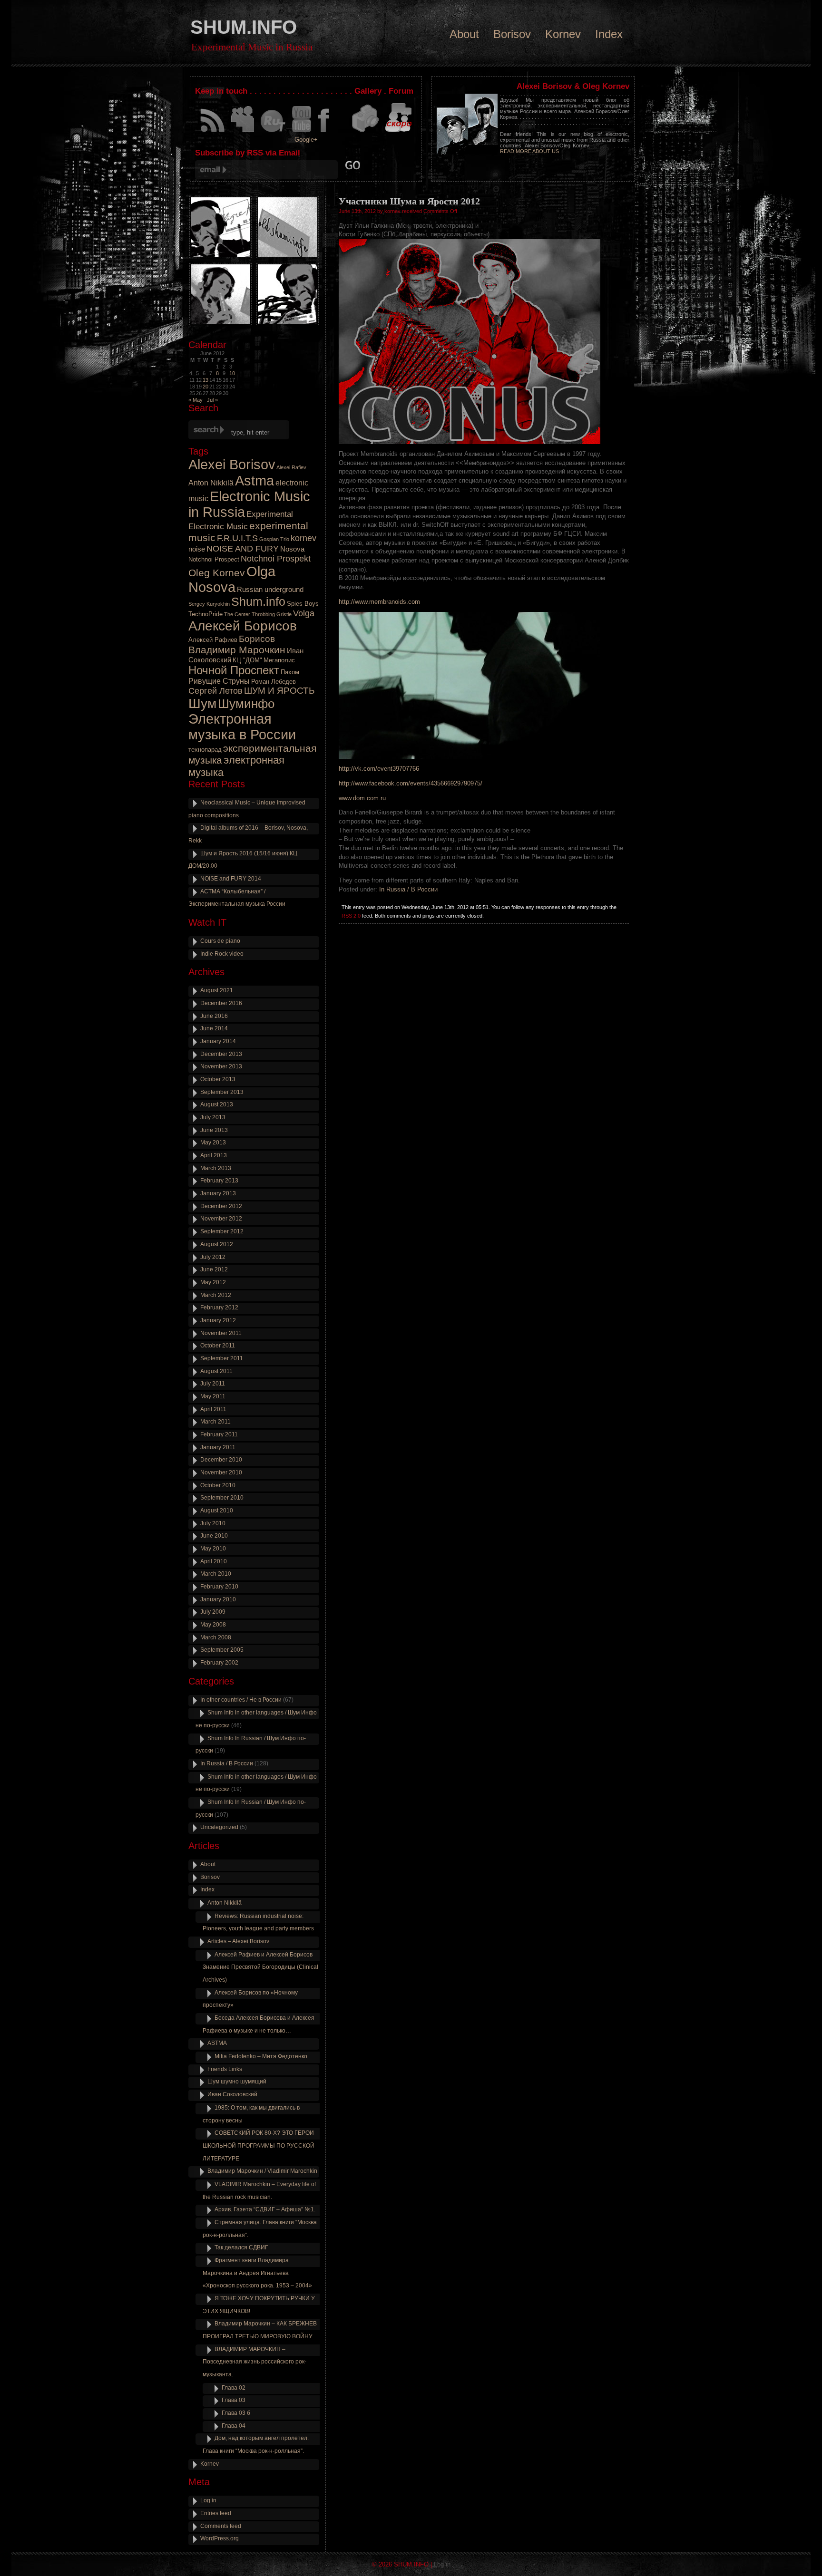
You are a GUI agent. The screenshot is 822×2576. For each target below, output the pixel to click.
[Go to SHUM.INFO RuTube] (273, 132)
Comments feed (221, 2526)
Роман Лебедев (274, 682)
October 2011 (218, 1346)
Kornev (563, 34)
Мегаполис (279, 660)
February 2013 (219, 1181)
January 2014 (218, 1041)
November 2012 (221, 1219)
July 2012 (213, 1257)
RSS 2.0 (351, 916)
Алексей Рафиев (213, 640)
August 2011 (216, 1371)
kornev (303, 538)
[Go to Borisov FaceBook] (332, 132)
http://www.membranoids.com (379, 602)
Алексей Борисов (243, 626)
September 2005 (222, 1650)
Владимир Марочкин (237, 650)
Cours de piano (220, 941)
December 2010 (221, 1460)
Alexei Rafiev (291, 467)
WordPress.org (220, 2538)
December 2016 (221, 1003)
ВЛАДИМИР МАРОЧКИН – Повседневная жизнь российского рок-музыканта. (254, 2362)
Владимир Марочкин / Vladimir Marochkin (262, 2171)
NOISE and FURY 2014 (231, 879)
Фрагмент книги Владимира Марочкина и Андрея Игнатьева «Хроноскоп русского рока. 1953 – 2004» (257, 2273)
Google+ (306, 140)
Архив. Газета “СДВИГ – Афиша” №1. (265, 2209)
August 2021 (217, 990)
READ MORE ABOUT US (529, 151)
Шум (202, 703)
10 (232, 373)
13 (205, 380)
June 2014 (214, 1028)
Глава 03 (234, 2400)
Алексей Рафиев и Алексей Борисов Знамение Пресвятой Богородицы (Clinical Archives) (260, 1967)
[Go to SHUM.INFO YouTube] (302, 132)
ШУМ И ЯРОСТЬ (279, 691)
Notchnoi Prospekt (276, 559)
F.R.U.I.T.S (237, 538)
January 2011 (218, 1447)
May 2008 (213, 1625)
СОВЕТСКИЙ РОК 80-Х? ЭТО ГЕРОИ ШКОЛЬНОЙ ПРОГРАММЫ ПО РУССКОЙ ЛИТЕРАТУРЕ (259, 2145)
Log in (208, 2500)
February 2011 (219, 1434)
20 (205, 387)
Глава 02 (234, 2388)
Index (609, 34)
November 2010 (221, 1472)
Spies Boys (303, 604)
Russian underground (270, 590)
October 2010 (218, 1485)
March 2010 (216, 1574)
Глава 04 (234, 2426)
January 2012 (218, 1320)
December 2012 (221, 1206)
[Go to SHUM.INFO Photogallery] (365, 132)
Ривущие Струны (219, 681)
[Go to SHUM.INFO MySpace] (243, 132)
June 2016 (214, 1016)
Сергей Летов (215, 691)
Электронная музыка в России (242, 727)
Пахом (290, 672)
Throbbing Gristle (272, 614)
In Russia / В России (408, 889)
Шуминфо (246, 704)
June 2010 (214, 1536)
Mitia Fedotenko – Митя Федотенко (261, 2056)
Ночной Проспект (234, 670)
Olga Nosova (232, 579)
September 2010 (222, 1498)
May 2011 (213, 1396)
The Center (237, 614)
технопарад (205, 750)
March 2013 (216, 1168)
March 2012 (216, 1295)
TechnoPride (205, 614)
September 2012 (222, 1231)
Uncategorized (219, 1827)
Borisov (512, 34)
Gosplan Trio (274, 539)
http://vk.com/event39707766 (379, 769)
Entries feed (216, 2513)
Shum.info (258, 602)
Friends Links (225, 2069)
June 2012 (214, 1269)
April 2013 (214, 1155)
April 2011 (213, 1409)
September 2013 (222, 1092)
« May (196, 400)
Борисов (257, 639)
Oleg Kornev (217, 573)
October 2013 (218, 1079)
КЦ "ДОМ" (247, 660)
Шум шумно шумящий (237, 2082)
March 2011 (215, 1422)
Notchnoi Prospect (214, 559)
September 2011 (222, 1358)
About (464, 34)
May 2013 (213, 1143)
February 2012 (219, 1307)
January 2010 (218, 1599)
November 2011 (221, 1333)
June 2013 (214, 1130)
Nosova (292, 549)
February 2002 (219, 1663)
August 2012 (217, 1244)
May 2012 (213, 1282)
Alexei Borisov (232, 465)
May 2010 (213, 1549)
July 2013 (213, 1117)
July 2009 (213, 1612)
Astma (254, 480)
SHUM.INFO (244, 27)
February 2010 (219, 1587)
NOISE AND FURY (243, 549)
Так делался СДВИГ (241, 2247)
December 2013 (221, 1054)
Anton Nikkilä (211, 483)
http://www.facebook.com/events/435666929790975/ (411, 783)
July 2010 (213, 1523)
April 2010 (214, 1561)
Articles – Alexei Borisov (238, 1941)
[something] (212, 132)
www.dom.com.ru (362, 798)
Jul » (212, 400)
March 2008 (216, 1637)
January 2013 (218, 1193)
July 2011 (213, 1384)
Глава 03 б (236, 2413)
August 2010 (217, 1511)
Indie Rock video (222, 954)
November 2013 (221, 1066)
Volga (304, 613)
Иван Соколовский (232, 2094)
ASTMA (217, 2043)
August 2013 (217, 1104)
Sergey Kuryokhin (209, 604)
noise (197, 549)
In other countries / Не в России (241, 1700)
